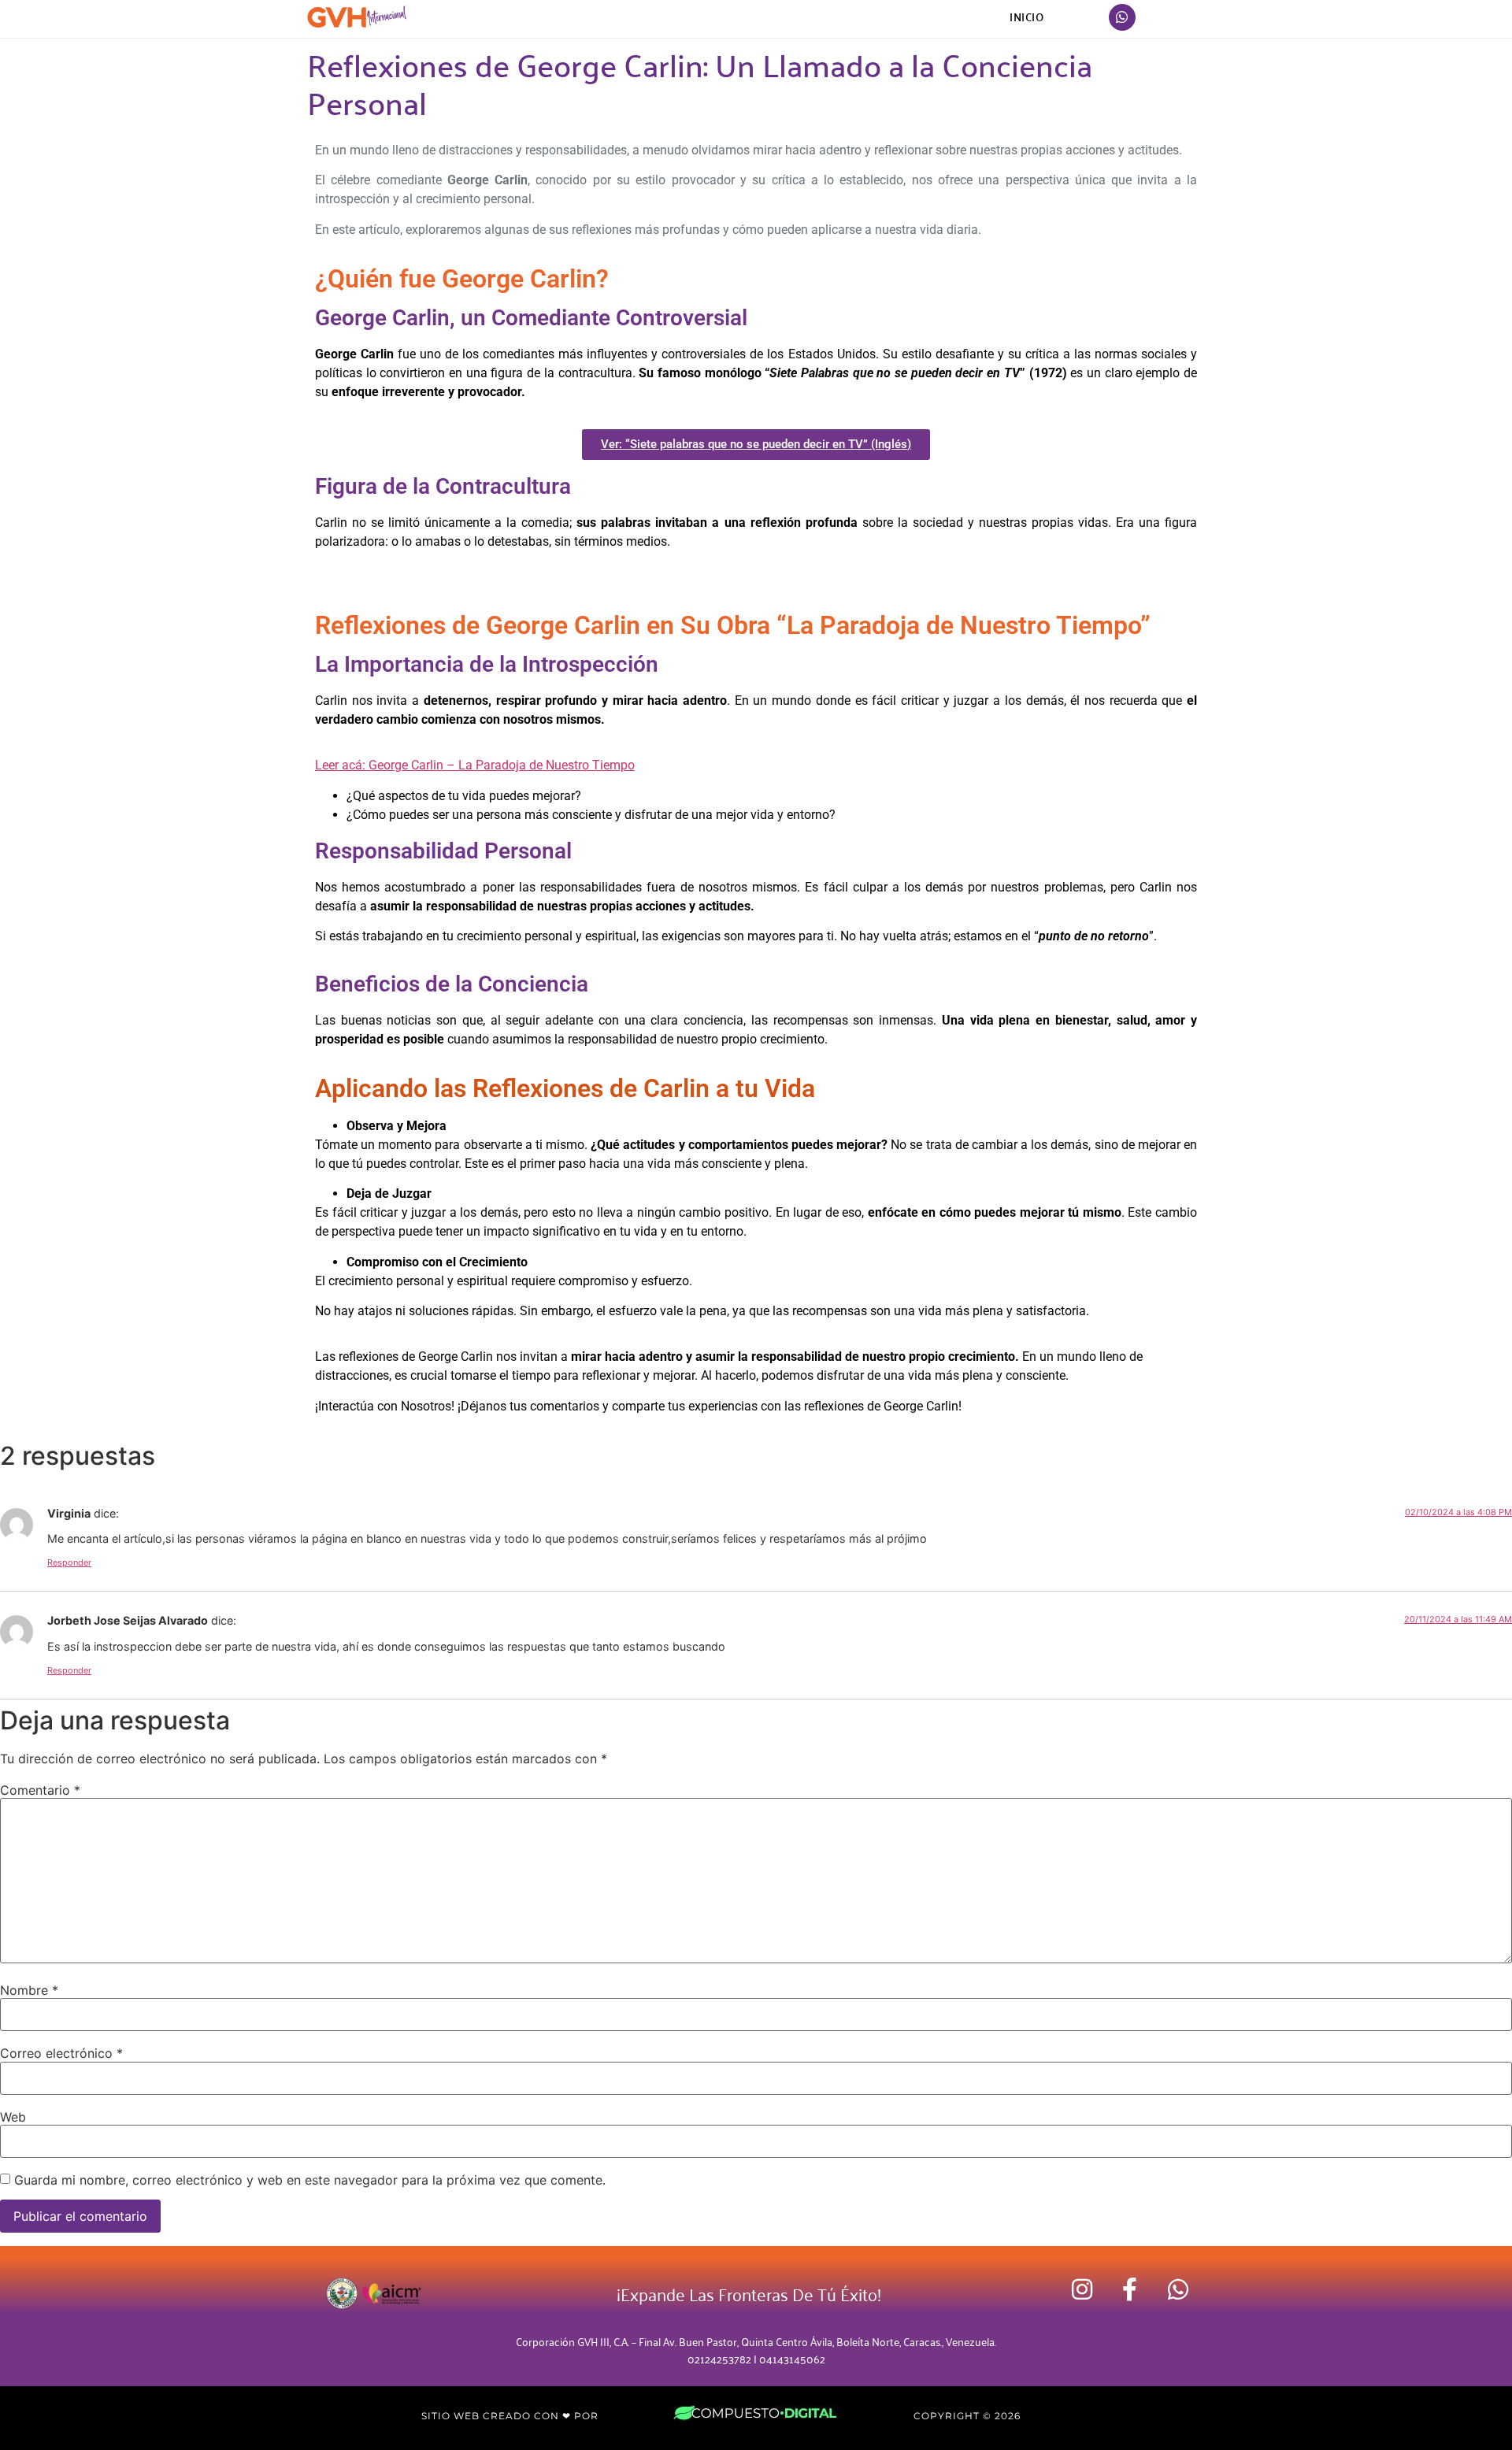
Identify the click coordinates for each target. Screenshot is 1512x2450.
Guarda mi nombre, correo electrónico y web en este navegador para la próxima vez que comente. (310, 2180)
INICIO (1027, 17)
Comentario (40, 1790)
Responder (69, 1562)
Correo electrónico (61, 2053)
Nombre (29, 1990)
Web (13, 2117)
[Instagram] (1082, 2289)
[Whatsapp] (1122, 17)
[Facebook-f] (1130, 2289)
